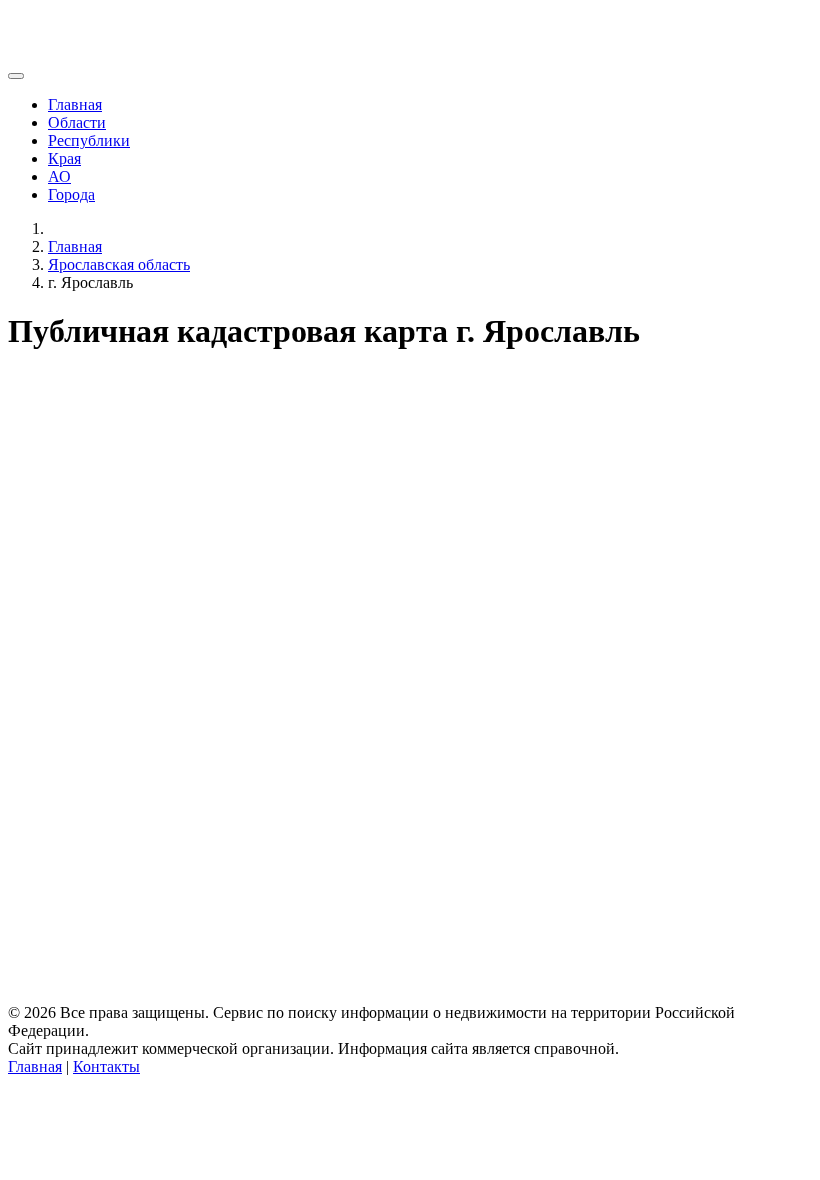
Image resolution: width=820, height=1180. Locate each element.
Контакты (106, 1066)
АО (59, 176)
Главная (75, 104)
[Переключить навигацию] (16, 76)
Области (77, 122)
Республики (89, 140)
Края (64, 158)
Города (71, 194)
